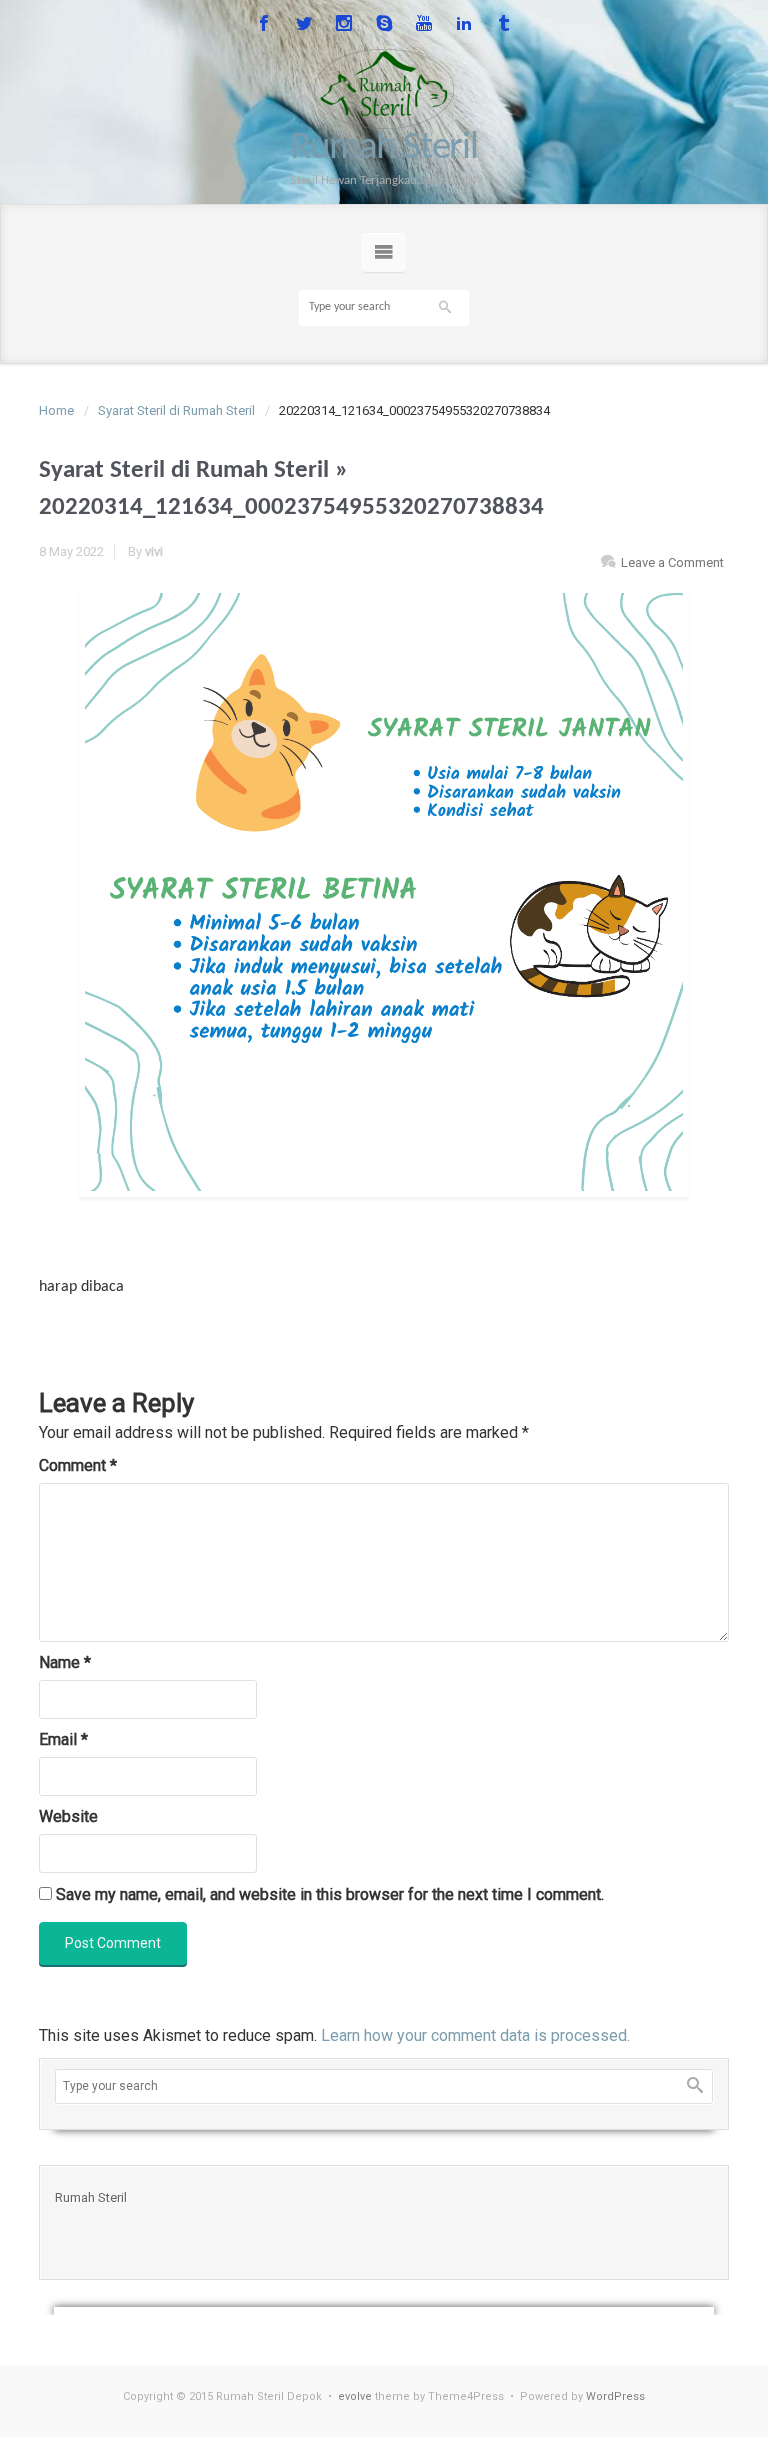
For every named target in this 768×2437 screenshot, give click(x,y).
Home (56, 410)
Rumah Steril (384, 148)
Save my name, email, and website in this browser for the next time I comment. (330, 1894)
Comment (78, 1465)
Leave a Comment (672, 562)
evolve (355, 2396)
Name (65, 1662)
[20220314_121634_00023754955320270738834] (384, 892)
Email (63, 1739)
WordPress (615, 2396)
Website (68, 1816)
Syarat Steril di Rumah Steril (176, 410)
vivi (154, 551)
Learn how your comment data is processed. (475, 2035)
